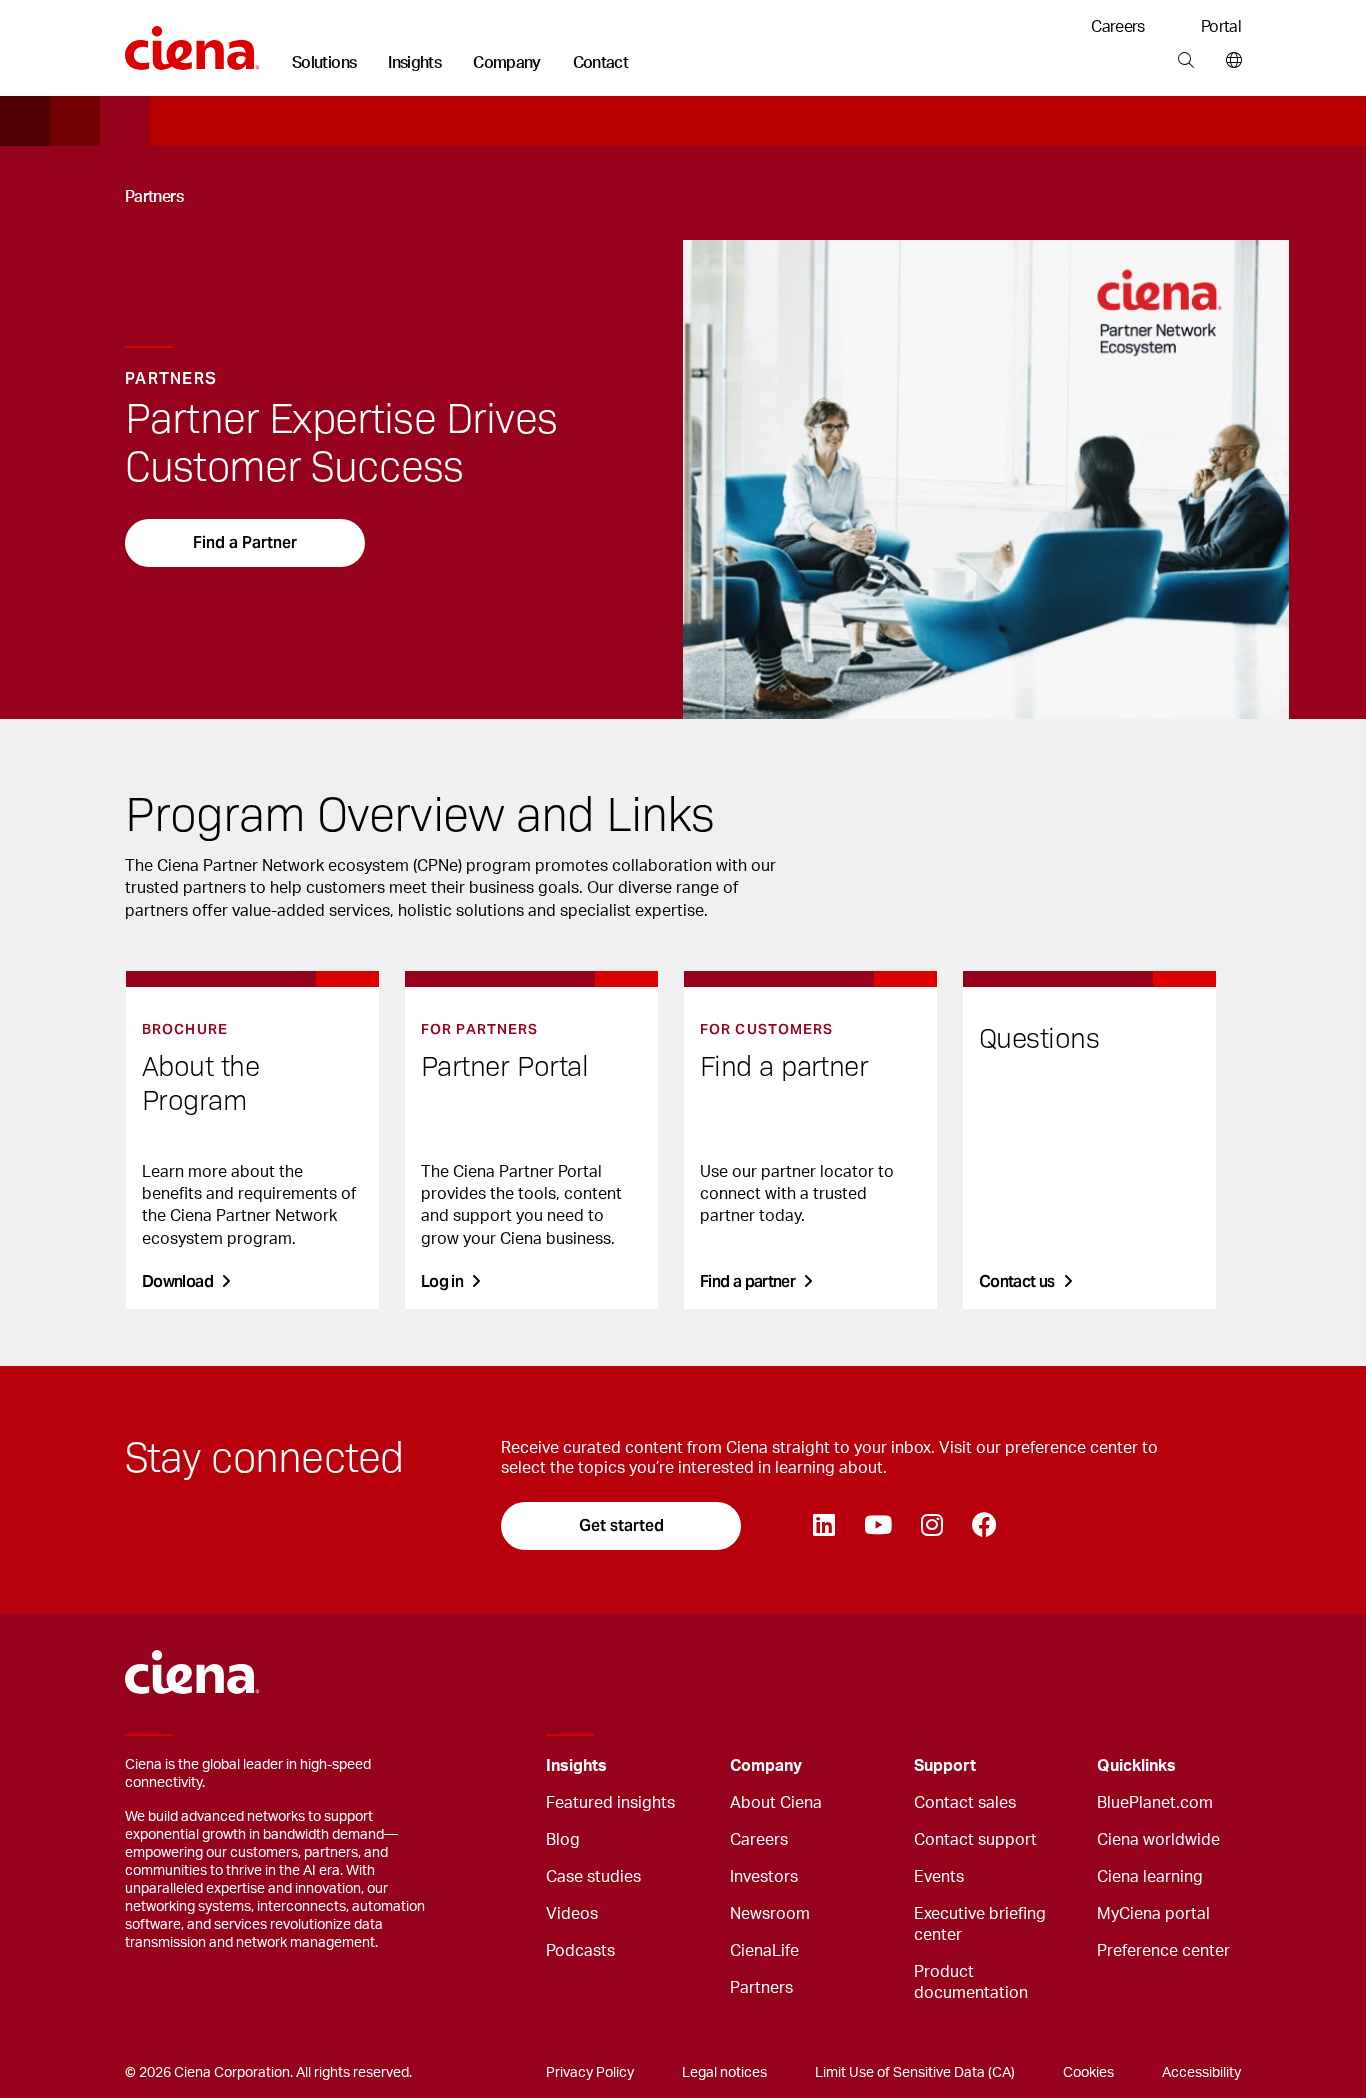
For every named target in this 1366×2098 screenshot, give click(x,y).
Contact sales (965, 1803)
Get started (621, 1525)
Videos (572, 1914)
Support (945, 1766)
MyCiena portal (1153, 1914)
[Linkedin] (823, 1526)
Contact (601, 63)
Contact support (975, 1840)
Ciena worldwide (1158, 1840)
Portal (1221, 27)
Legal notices (724, 2073)
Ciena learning (1150, 1877)
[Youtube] (877, 1526)
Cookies (1088, 2073)
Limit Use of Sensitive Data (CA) (915, 2073)
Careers (1118, 27)
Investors (764, 1877)
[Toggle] (684, 1766)
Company (507, 63)
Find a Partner (245, 542)
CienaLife (764, 1951)
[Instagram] (931, 1526)
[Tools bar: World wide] (1229, 61)
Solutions (324, 63)
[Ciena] (192, 41)
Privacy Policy (590, 2073)
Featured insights (610, 1803)
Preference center (1163, 1951)
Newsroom (770, 1914)
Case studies (593, 1877)
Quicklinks (1136, 1766)
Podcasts (580, 1951)
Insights (414, 63)
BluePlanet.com (1155, 1803)
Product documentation (971, 1982)
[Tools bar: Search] (1185, 61)
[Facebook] (984, 1526)
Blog (563, 1840)
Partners (761, 1988)
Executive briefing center (980, 1924)
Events (939, 1877)
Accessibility (1201, 2073)
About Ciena (776, 1803)
